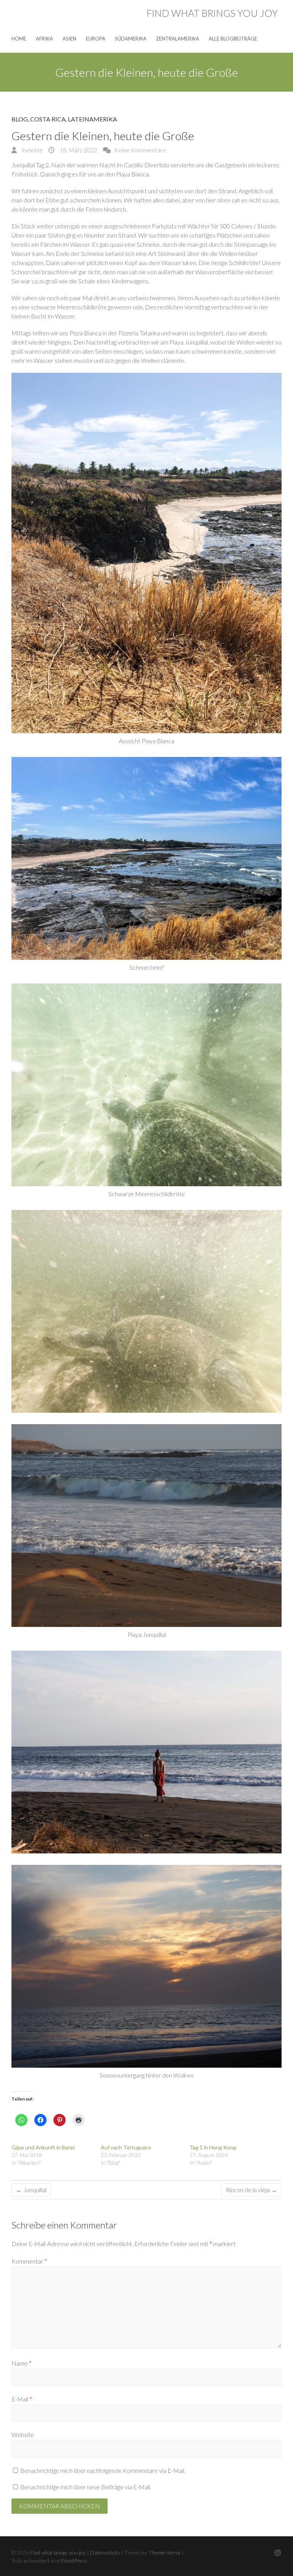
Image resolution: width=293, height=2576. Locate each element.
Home (19, 39)
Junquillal (31, 2190)
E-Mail (22, 2399)
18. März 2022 (78, 150)
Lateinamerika (93, 119)
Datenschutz (105, 2553)
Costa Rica (48, 119)
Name (22, 2363)
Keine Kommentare (140, 150)
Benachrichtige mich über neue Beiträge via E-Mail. (86, 2487)
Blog (20, 119)
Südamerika (131, 39)
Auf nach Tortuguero (126, 2147)
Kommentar (29, 2261)
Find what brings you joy (212, 13)
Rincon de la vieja (251, 2190)
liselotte (32, 150)
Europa (96, 39)
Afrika (44, 39)
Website (23, 2435)
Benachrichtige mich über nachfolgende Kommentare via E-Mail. (103, 2470)
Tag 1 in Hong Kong (213, 2147)
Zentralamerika (178, 39)
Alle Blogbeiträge (233, 39)
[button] (146, 553)
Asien (69, 39)
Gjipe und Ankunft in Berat (43, 2147)
